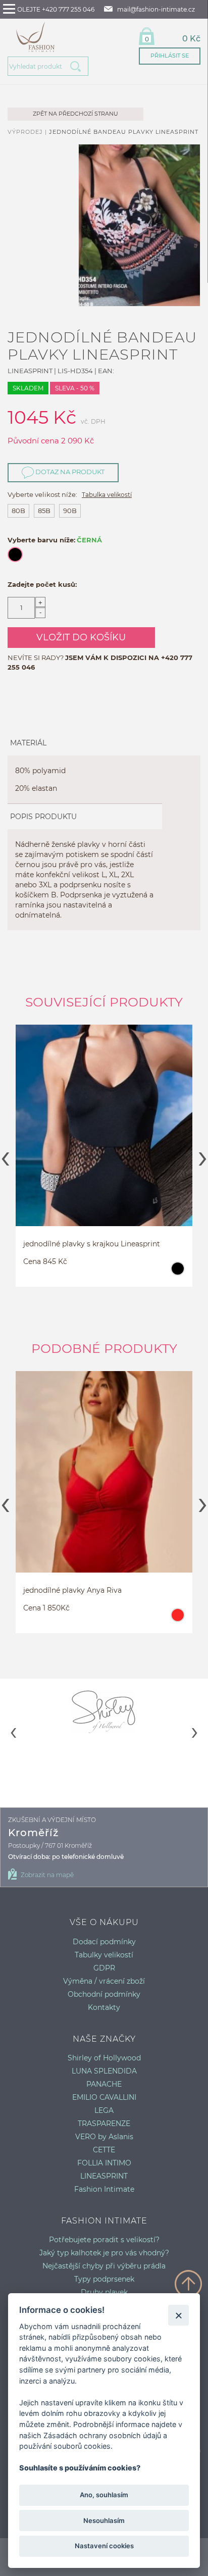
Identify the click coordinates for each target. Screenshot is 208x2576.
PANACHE (104, 2084)
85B (44, 511)
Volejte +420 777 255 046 (54, 9)
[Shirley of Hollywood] (104, 1711)
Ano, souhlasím (104, 2495)
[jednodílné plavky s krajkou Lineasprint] (104, 1143)
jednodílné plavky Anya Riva (72, 1590)
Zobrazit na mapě (47, 1875)
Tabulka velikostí (107, 495)
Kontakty (104, 2007)
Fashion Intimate (104, 2189)
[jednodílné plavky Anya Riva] (104, 1489)
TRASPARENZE (104, 2124)
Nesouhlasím (104, 2520)
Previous (5, 1155)
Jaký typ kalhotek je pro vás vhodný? (104, 2253)
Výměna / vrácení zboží (104, 1981)
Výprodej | (28, 132)
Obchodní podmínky (104, 1994)
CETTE (104, 2150)
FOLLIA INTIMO (104, 2163)
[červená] (177, 1620)
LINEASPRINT (104, 2176)
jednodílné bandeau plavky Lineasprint (124, 132)
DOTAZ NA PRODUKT (69, 472)
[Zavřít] (178, 2315)
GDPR (104, 1968)
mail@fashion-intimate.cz (156, 9)
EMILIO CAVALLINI (104, 2097)
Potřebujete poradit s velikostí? (104, 2240)
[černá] (177, 1273)
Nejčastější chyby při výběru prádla (104, 2266)
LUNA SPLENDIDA (104, 2071)
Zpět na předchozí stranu (75, 114)
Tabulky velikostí (104, 1955)
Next (203, 1155)
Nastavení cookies (104, 2546)
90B (70, 511)
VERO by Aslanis (104, 2137)
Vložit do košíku (81, 637)
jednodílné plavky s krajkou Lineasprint (92, 1244)
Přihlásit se (170, 56)
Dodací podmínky (104, 1942)
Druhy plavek (104, 2292)
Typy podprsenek (104, 2279)
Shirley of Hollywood (104, 2058)
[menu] (9, 9)
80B (18, 511)
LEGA (104, 2110)
